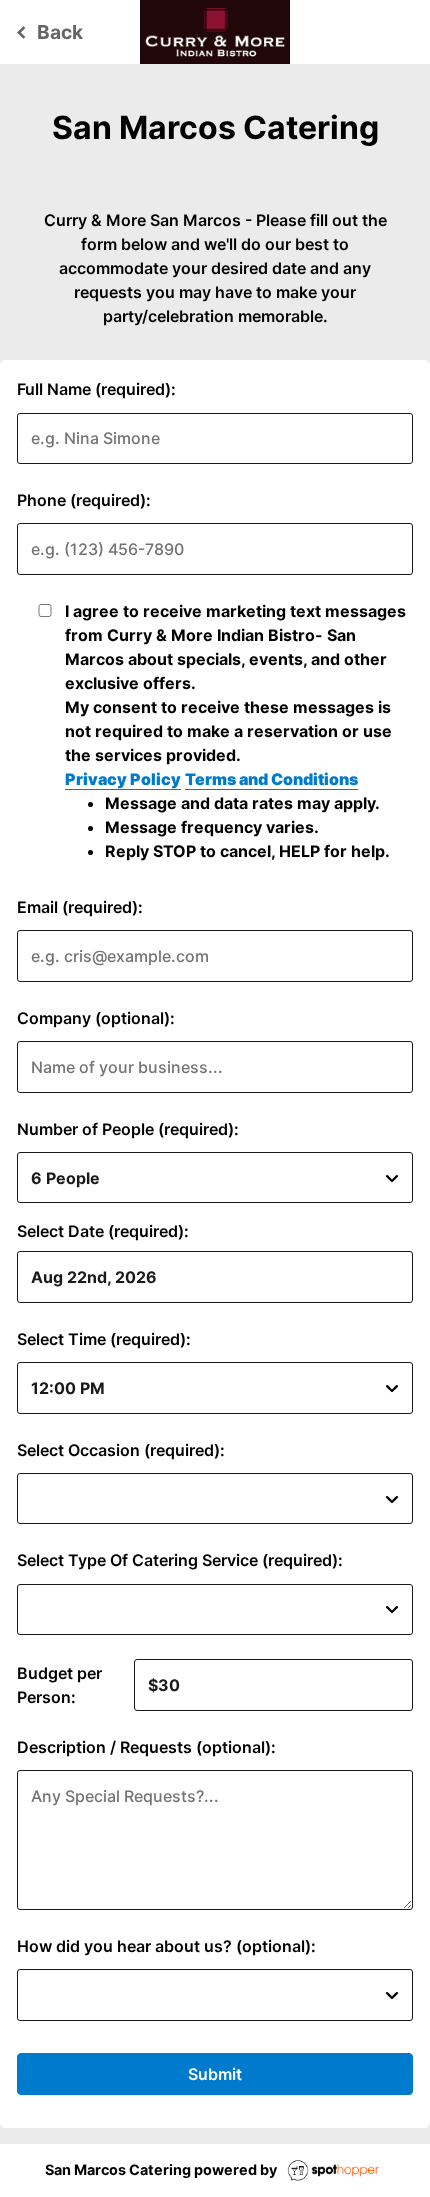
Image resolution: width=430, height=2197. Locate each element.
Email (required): (80, 907)
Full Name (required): (96, 389)
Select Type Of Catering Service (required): (180, 1560)
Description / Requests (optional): (146, 1747)
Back (46, 32)
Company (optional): (96, 1018)
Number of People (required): (128, 1129)
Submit (215, 2074)
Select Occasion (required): (121, 1450)
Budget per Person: (59, 1685)
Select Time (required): (104, 1339)
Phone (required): (84, 500)
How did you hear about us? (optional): (166, 1946)
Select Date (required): (103, 1231)
